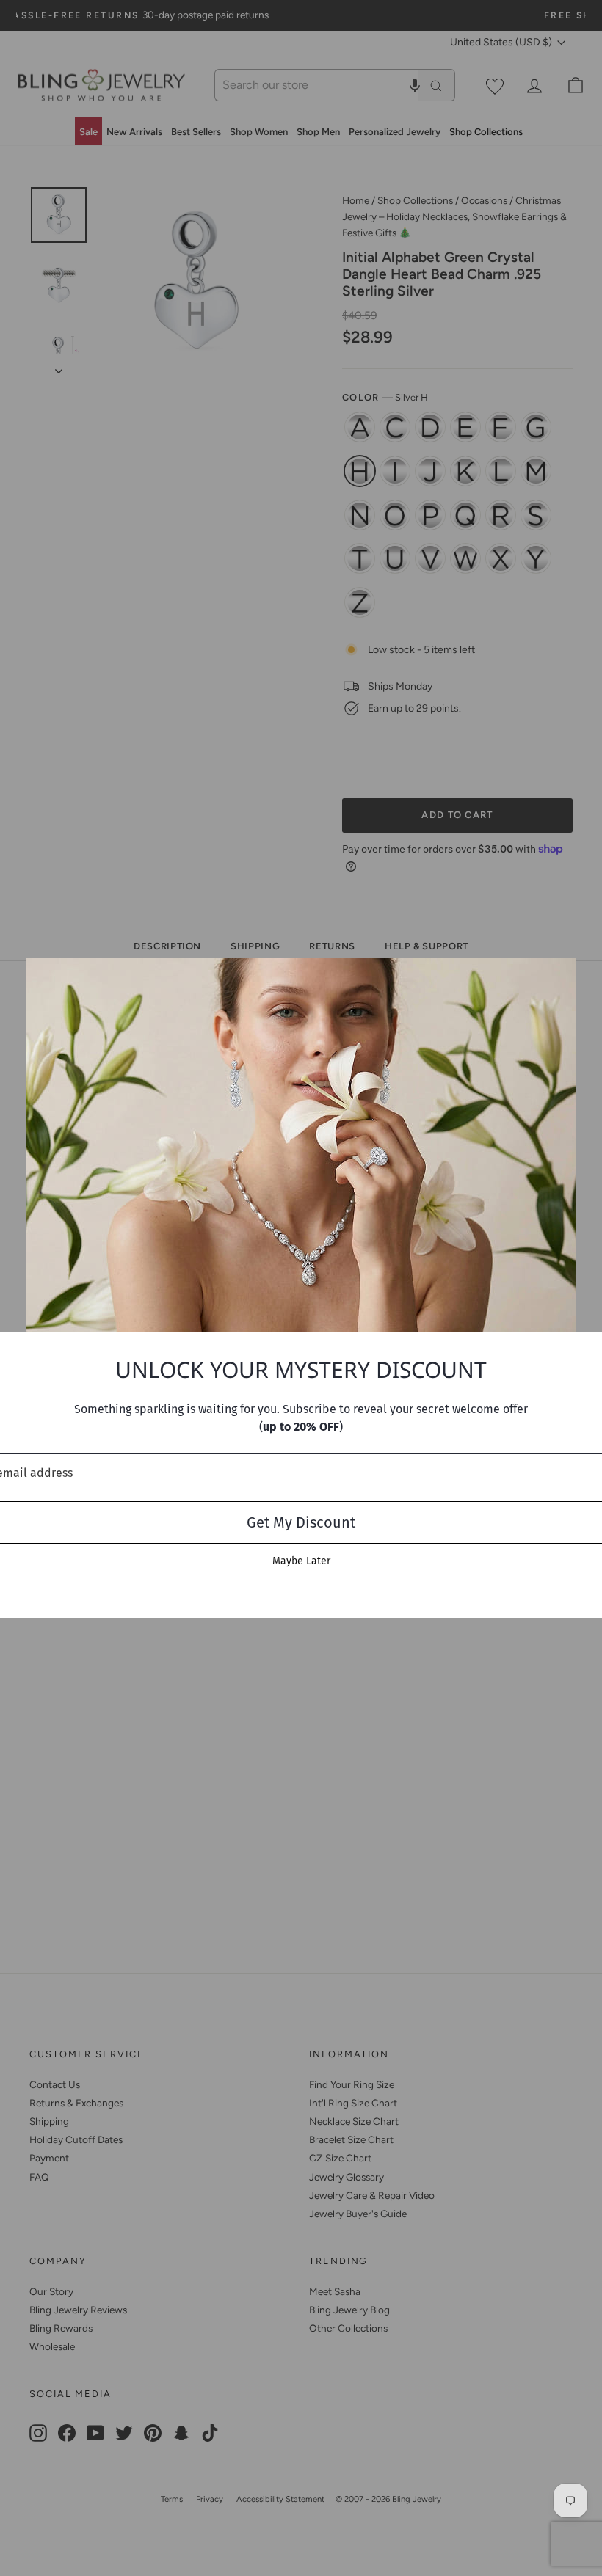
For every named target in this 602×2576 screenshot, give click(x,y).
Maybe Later (301, 1561)
